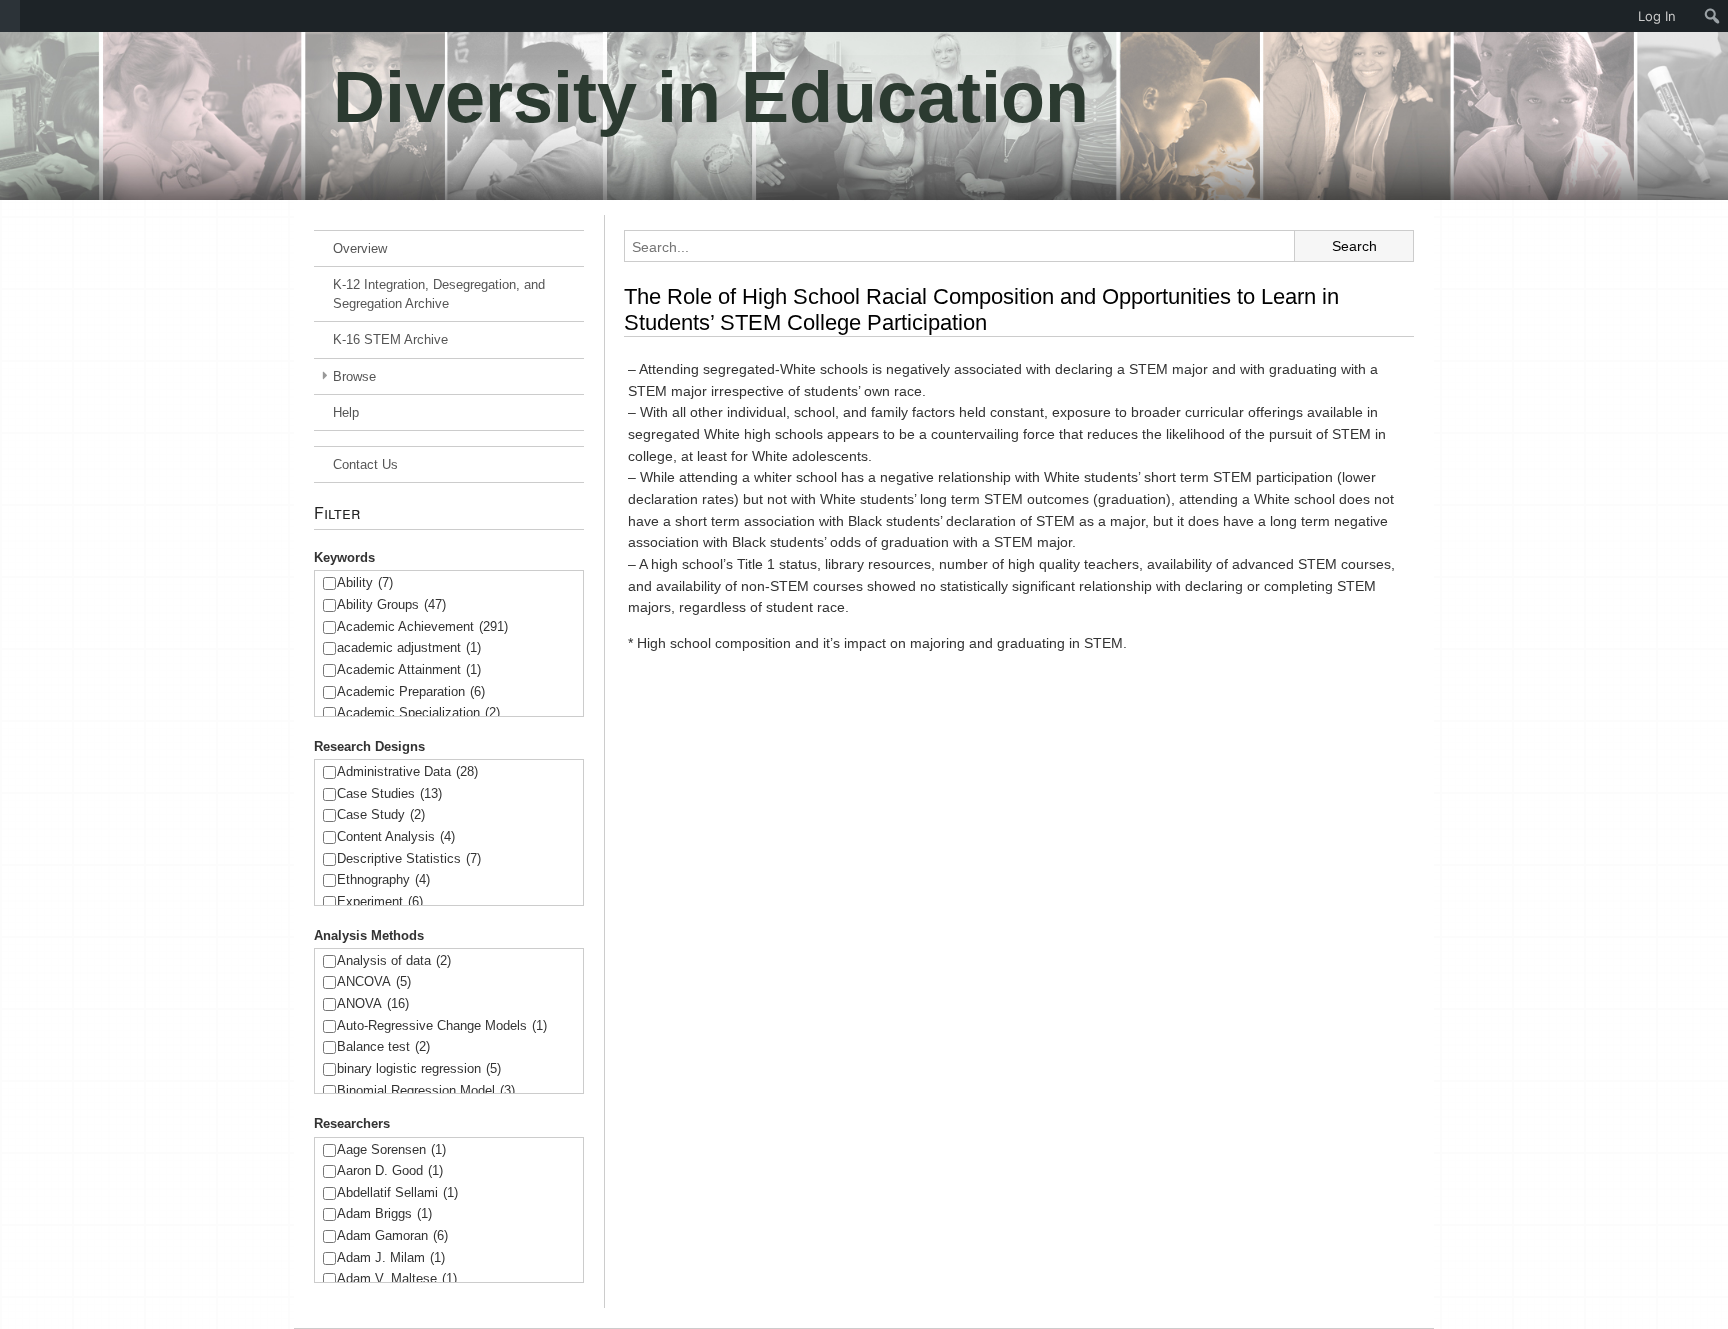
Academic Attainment (409, 669)
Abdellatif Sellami (397, 1192)
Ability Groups (391, 604)
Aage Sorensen (391, 1149)
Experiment (380, 901)
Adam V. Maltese (397, 1278)
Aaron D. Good (390, 1170)
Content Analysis (396, 836)
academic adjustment (409, 647)
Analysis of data (394, 960)
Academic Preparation (411, 691)
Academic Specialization (418, 712)
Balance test (383, 1046)
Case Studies (389, 793)
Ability (365, 582)
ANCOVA (374, 981)
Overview (360, 248)
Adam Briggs (384, 1213)
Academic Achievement (422, 626)
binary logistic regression (419, 1068)
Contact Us (365, 464)
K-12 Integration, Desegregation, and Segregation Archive (439, 294)
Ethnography (383, 879)
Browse (354, 376)
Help (346, 412)
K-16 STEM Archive (390, 339)
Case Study (381, 814)
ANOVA (373, 1003)
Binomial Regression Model (426, 1090)
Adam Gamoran (392, 1235)
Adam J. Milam (391, 1257)
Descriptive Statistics (409, 858)
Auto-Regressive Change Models (442, 1025)
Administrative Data (407, 771)
